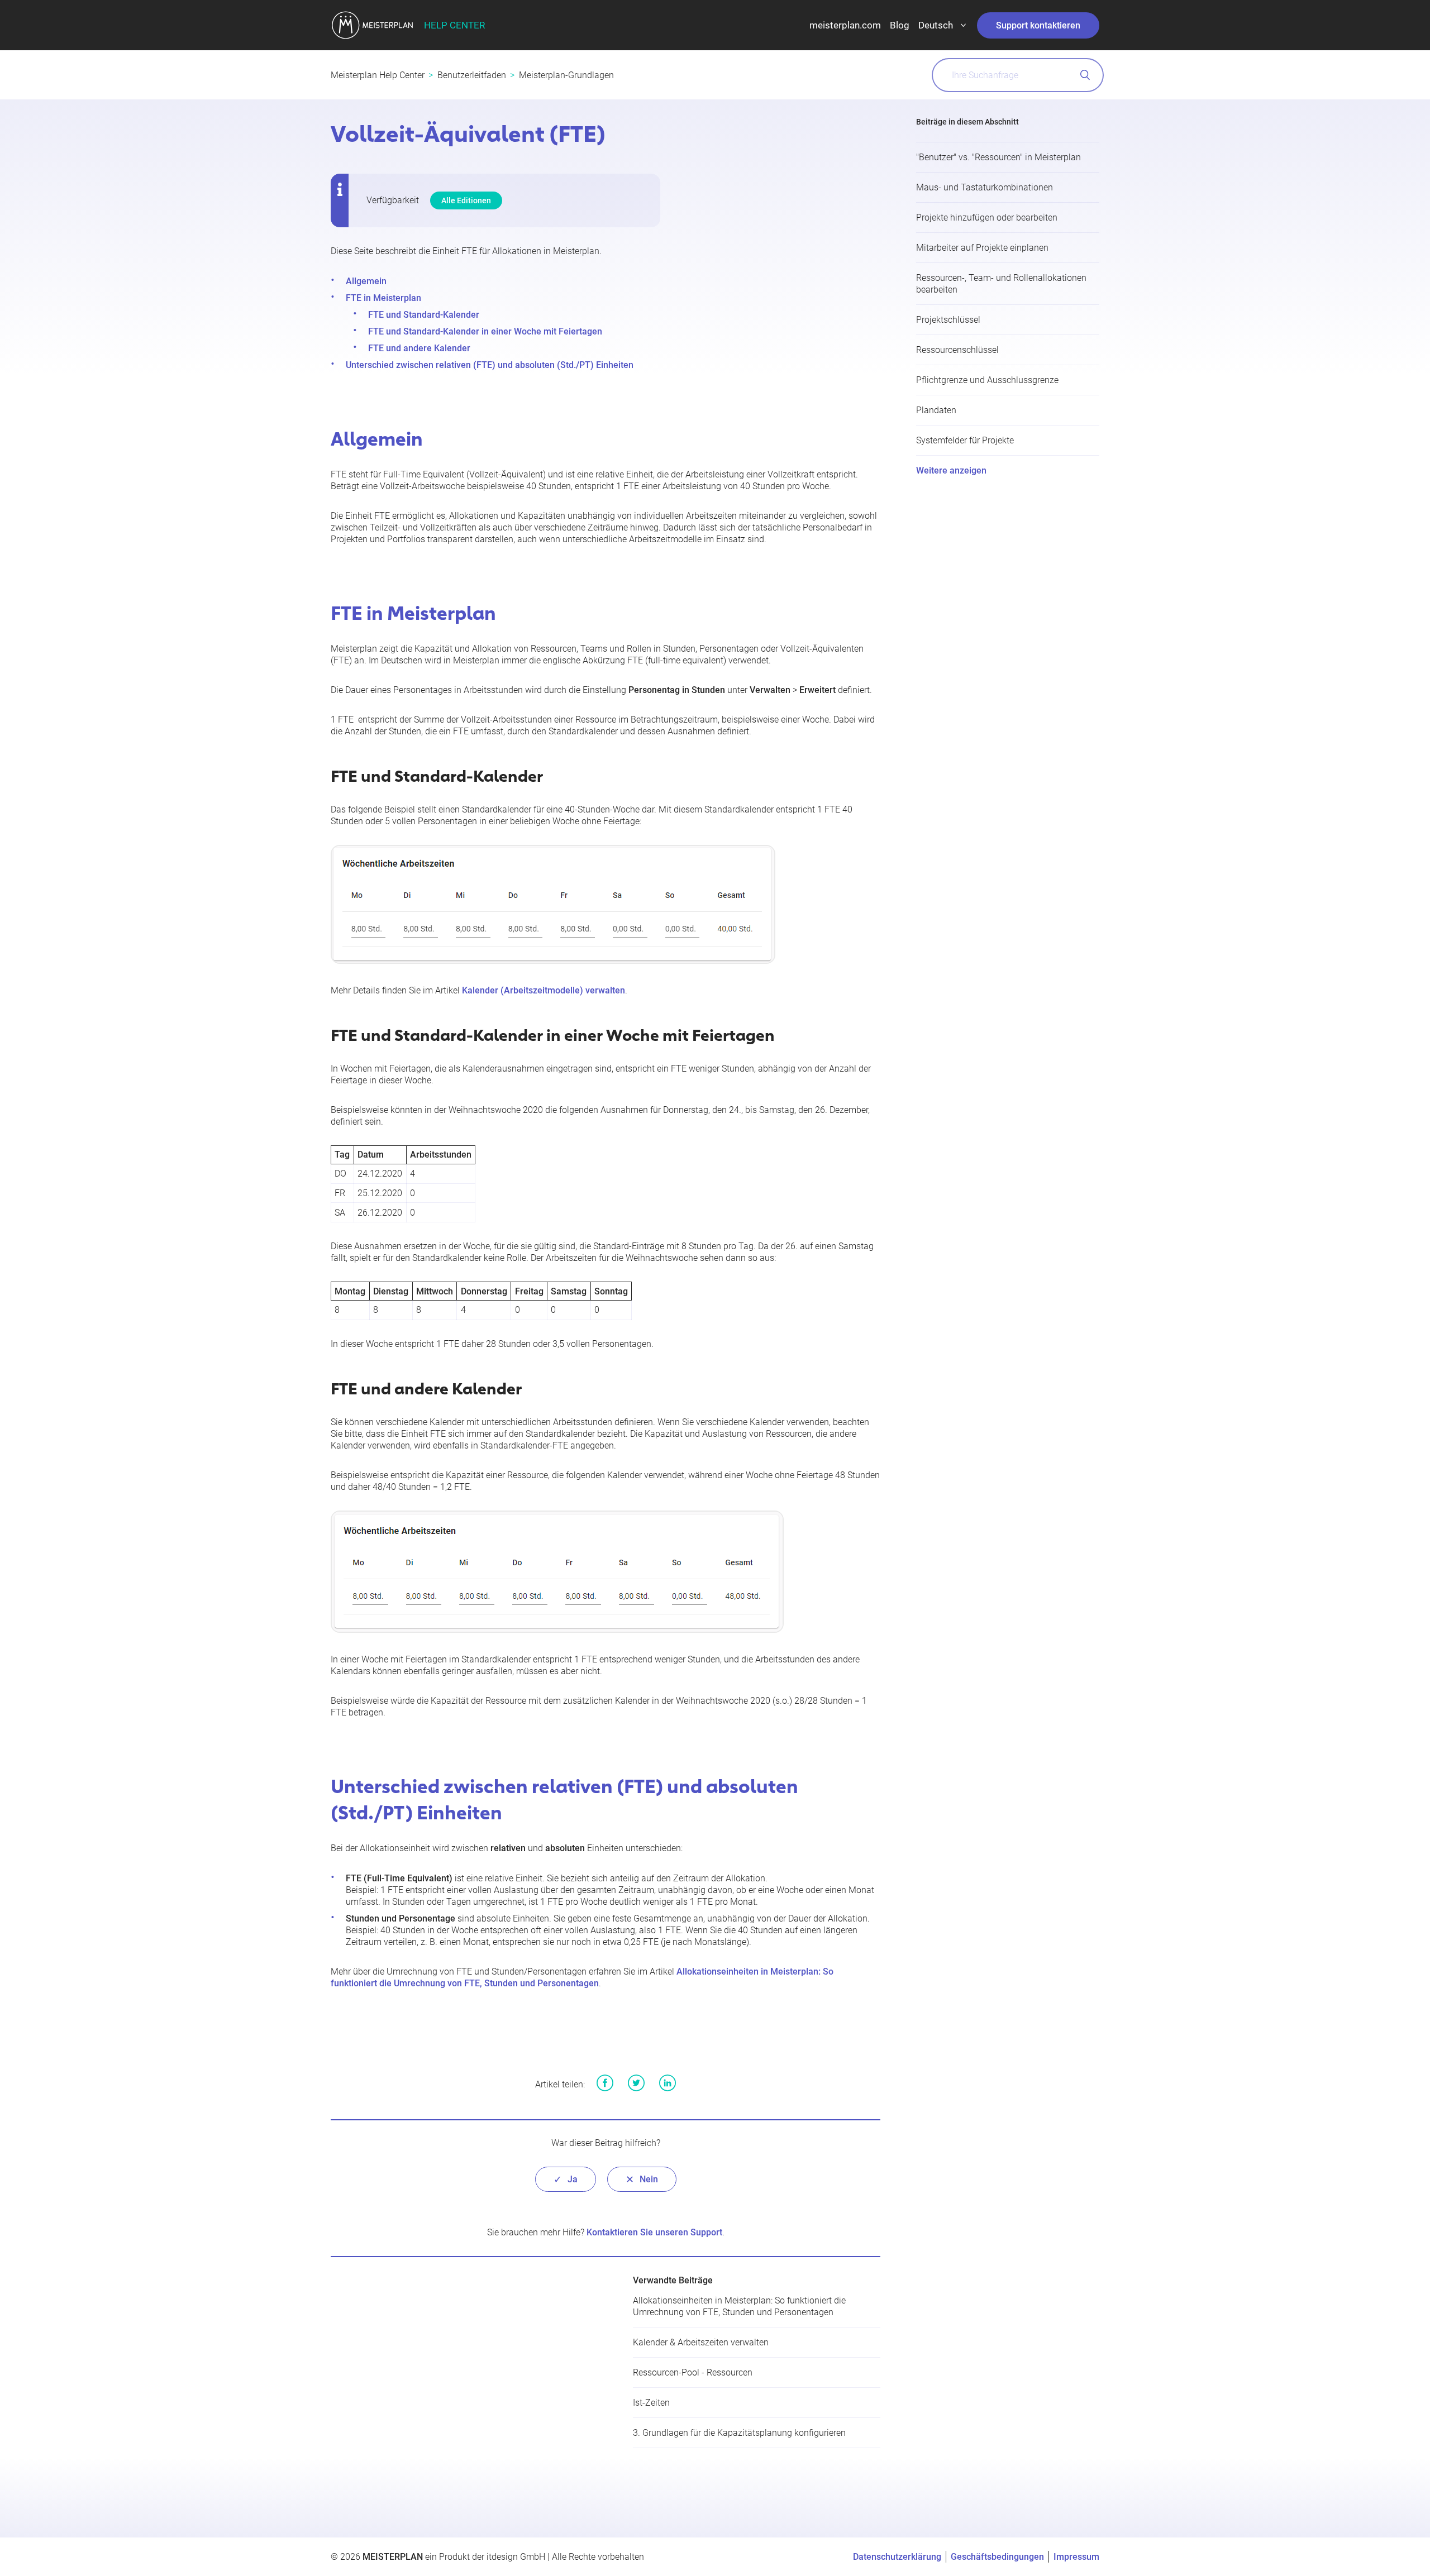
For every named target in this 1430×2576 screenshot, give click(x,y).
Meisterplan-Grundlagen (566, 75)
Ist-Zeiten (651, 2403)
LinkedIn (668, 2083)
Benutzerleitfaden (472, 75)
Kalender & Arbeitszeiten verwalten (701, 2342)
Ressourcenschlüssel (957, 350)
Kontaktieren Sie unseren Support (654, 2232)
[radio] (566, 2179)
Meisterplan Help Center (378, 75)
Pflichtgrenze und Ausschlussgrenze (987, 380)
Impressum (1076, 2557)
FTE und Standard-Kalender (424, 315)
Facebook (605, 2083)
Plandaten (936, 410)
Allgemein (366, 281)
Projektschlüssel (948, 320)
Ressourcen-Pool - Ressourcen (693, 2372)
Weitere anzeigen (951, 470)
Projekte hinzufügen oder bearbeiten (987, 218)
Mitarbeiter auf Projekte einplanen (982, 248)
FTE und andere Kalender (419, 348)
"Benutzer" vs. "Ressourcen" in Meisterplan (998, 157)
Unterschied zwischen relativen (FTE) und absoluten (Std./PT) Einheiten (490, 365)
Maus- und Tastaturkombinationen (985, 187)
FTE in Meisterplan (383, 298)
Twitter (636, 2083)
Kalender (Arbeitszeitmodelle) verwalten (544, 990)
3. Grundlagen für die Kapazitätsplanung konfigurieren (739, 2433)
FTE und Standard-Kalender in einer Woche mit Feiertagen (485, 331)
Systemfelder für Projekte (965, 440)
